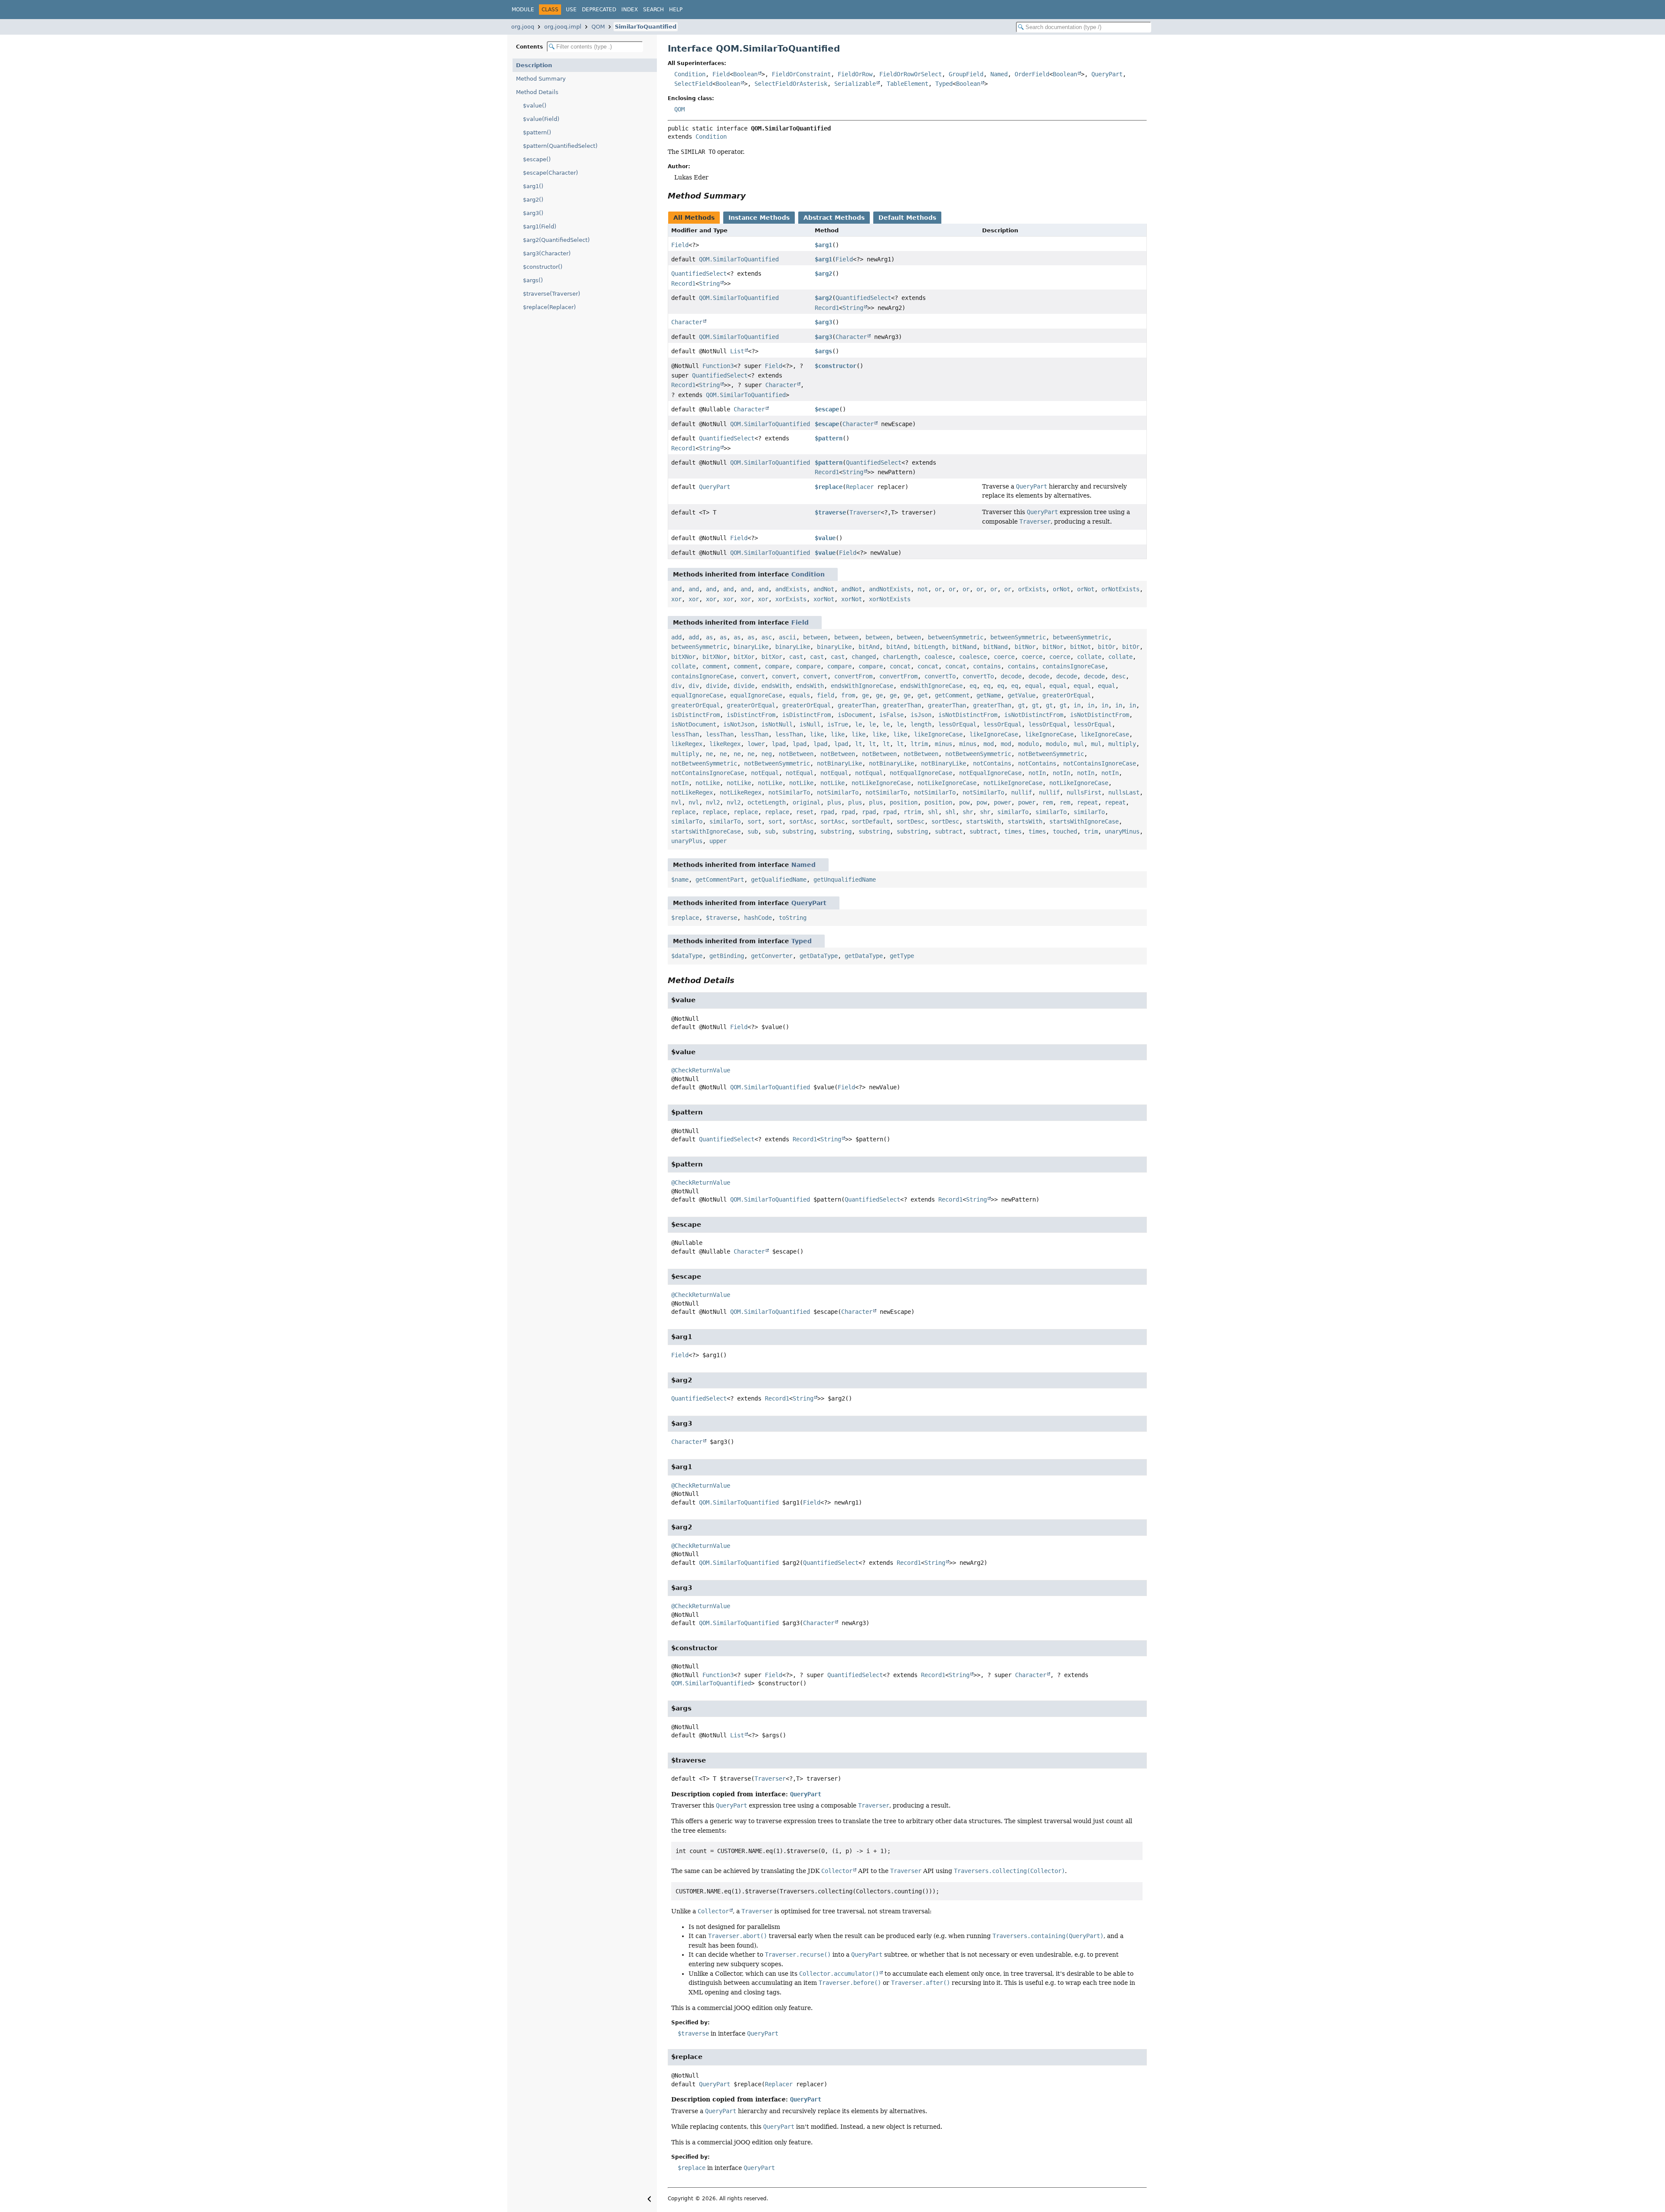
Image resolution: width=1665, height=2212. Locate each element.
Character (687, 322)
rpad (827, 812)
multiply (1122, 744)
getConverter (772, 956)
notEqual (765, 773)
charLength (900, 657)
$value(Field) (541, 119)
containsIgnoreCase (1074, 666)
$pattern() (537, 132)
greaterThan (857, 705)
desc (1119, 676)
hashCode (758, 918)
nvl (676, 802)
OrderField (1032, 74)
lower (756, 744)
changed (864, 657)
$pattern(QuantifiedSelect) (560, 146)
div (676, 686)
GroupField (966, 74)
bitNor (1025, 647)
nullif (1022, 792)
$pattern (829, 438)
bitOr (1107, 647)
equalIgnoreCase (697, 695)
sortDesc (911, 821)
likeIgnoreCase (938, 734)
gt (1022, 705)
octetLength (767, 802)
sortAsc (801, 821)
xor (676, 599)
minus (943, 744)
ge (865, 695)
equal (1034, 686)
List (737, 351)
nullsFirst (1084, 792)
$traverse (830, 512)
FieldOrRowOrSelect (911, 74)
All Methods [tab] (694, 218)
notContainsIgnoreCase (1100, 763)
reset (805, 812)
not (923, 589)
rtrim (912, 812)
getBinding (727, 956)
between (815, 637)
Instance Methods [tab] (759, 218)
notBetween (796, 754)
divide (716, 686)
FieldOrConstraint (801, 74)
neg (767, 754)
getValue (1022, 695)
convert (753, 676)
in (1077, 705)
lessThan (685, 734)
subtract (949, 831)
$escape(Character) (550, 173)
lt (859, 744)
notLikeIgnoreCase (881, 783)
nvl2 (713, 802)
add (676, 637)
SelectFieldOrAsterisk (791, 84)
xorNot (824, 599)
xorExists (791, 599)
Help (676, 10)
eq (973, 686)
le (859, 724)
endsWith (775, 686)
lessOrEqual (957, 724)
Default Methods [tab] (907, 218)
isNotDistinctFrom (968, 715)
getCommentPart (720, 880)
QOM (598, 27)
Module (523, 10)
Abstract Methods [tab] (834, 218)
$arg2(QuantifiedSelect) (556, 240)
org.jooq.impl (563, 27)
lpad (779, 744)
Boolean (745, 74)
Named (999, 74)
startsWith (983, 821)
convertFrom (853, 676)
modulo (1028, 744)
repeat (1087, 802)
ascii (787, 637)
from (848, 695)
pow (964, 802)
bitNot (1081, 647)
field (826, 695)
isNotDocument (694, 724)
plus (834, 802)
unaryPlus (687, 841)
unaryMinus (1122, 831)
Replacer (860, 487)
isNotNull (777, 724)
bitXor (744, 657)
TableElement (908, 84)
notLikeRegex (692, 792)
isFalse (891, 715)
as (709, 637)
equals (800, 695)
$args (823, 351)
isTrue (838, 724)
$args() (533, 280)
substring (798, 831)
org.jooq (523, 27)
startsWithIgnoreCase (1084, 821)
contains (987, 666)
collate (1089, 657)
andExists (791, 589)
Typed (944, 84)
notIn (1037, 773)
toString (793, 918)
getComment (952, 695)
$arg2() (533, 200)
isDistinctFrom (695, 715)
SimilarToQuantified (646, 27)
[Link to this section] (752, 196)
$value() (535, 106)
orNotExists (1120, 589)
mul (1079, 744)
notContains (992, 763)
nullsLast (1124, 792)
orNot (1061, 589)
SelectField (693, 84)
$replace (829, 487)
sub (753, 831)
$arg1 (823, 245)
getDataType (819, 956)
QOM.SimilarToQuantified (739, 259)
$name (680, 880)
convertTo (940, 676)
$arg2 (823, 274)
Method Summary (541, 79)
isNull (810, 724)
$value (825, 538)
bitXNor (683, 657)
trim (1091, 831)
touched (1065, 831)
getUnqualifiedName (845, 880)
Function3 (718, 366)
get (923, 695)
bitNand (964, 647)
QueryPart (1107, 74)
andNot (824, 589)
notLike (708, 783)
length (921, 724)
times (1013, 831)
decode (1011, 676)
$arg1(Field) (540, 226)
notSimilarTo (789, 792)
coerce (1004, 657)
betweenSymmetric (956, 637)
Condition (690, 74)
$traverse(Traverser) (552, 294)
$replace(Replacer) (549, 307)
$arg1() (533, 186)
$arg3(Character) (547, 253)
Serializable (855, 84)
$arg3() (533, 213)
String (709, 283)
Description (534, 65)
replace (683, 812)
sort (754, 821)
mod (989, 744)
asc (767, 637)
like (817, 734)
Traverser (865, 512)
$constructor (836, 366)
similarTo (1013, 812)
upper (718, 841)
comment (715, 666)
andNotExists (890, 589)
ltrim (919, 744)
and (676, 589)
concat (900, 666)
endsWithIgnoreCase (862, 686)
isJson (921, 715)
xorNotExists (890, 599)
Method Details (537, 92)
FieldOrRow (855, 74)
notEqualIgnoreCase (921, 773)
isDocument (855, 715)
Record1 (683, 283)
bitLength (930, 647)
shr (968, 812)
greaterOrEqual (1067, 695)
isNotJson (739, 724)
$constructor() (543, 267)
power (1002, 802)
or (938, 589)
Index (630, 10)
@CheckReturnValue (701, 1070)
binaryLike (751, 647)
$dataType (687, 956)
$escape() (537, 159)
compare (777, 666)
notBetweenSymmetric (978, 754)
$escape (827, 409)
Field (721, 74)
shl (933, 812)
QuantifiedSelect (699, 274)
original (806, 802)
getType (902, 956)
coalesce (938, 657)
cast (796, 657)
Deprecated (599, 10)
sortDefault (871, 821)
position (904, 802)
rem (1048, 802)
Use (571, 10)
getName (989, 695)
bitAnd (869, 647)
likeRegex (687, 744)
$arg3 (823, 322)
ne (709, 754)
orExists (1032, 589)
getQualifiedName (779, 880)
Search (653, 10)
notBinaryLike (839, 763)
